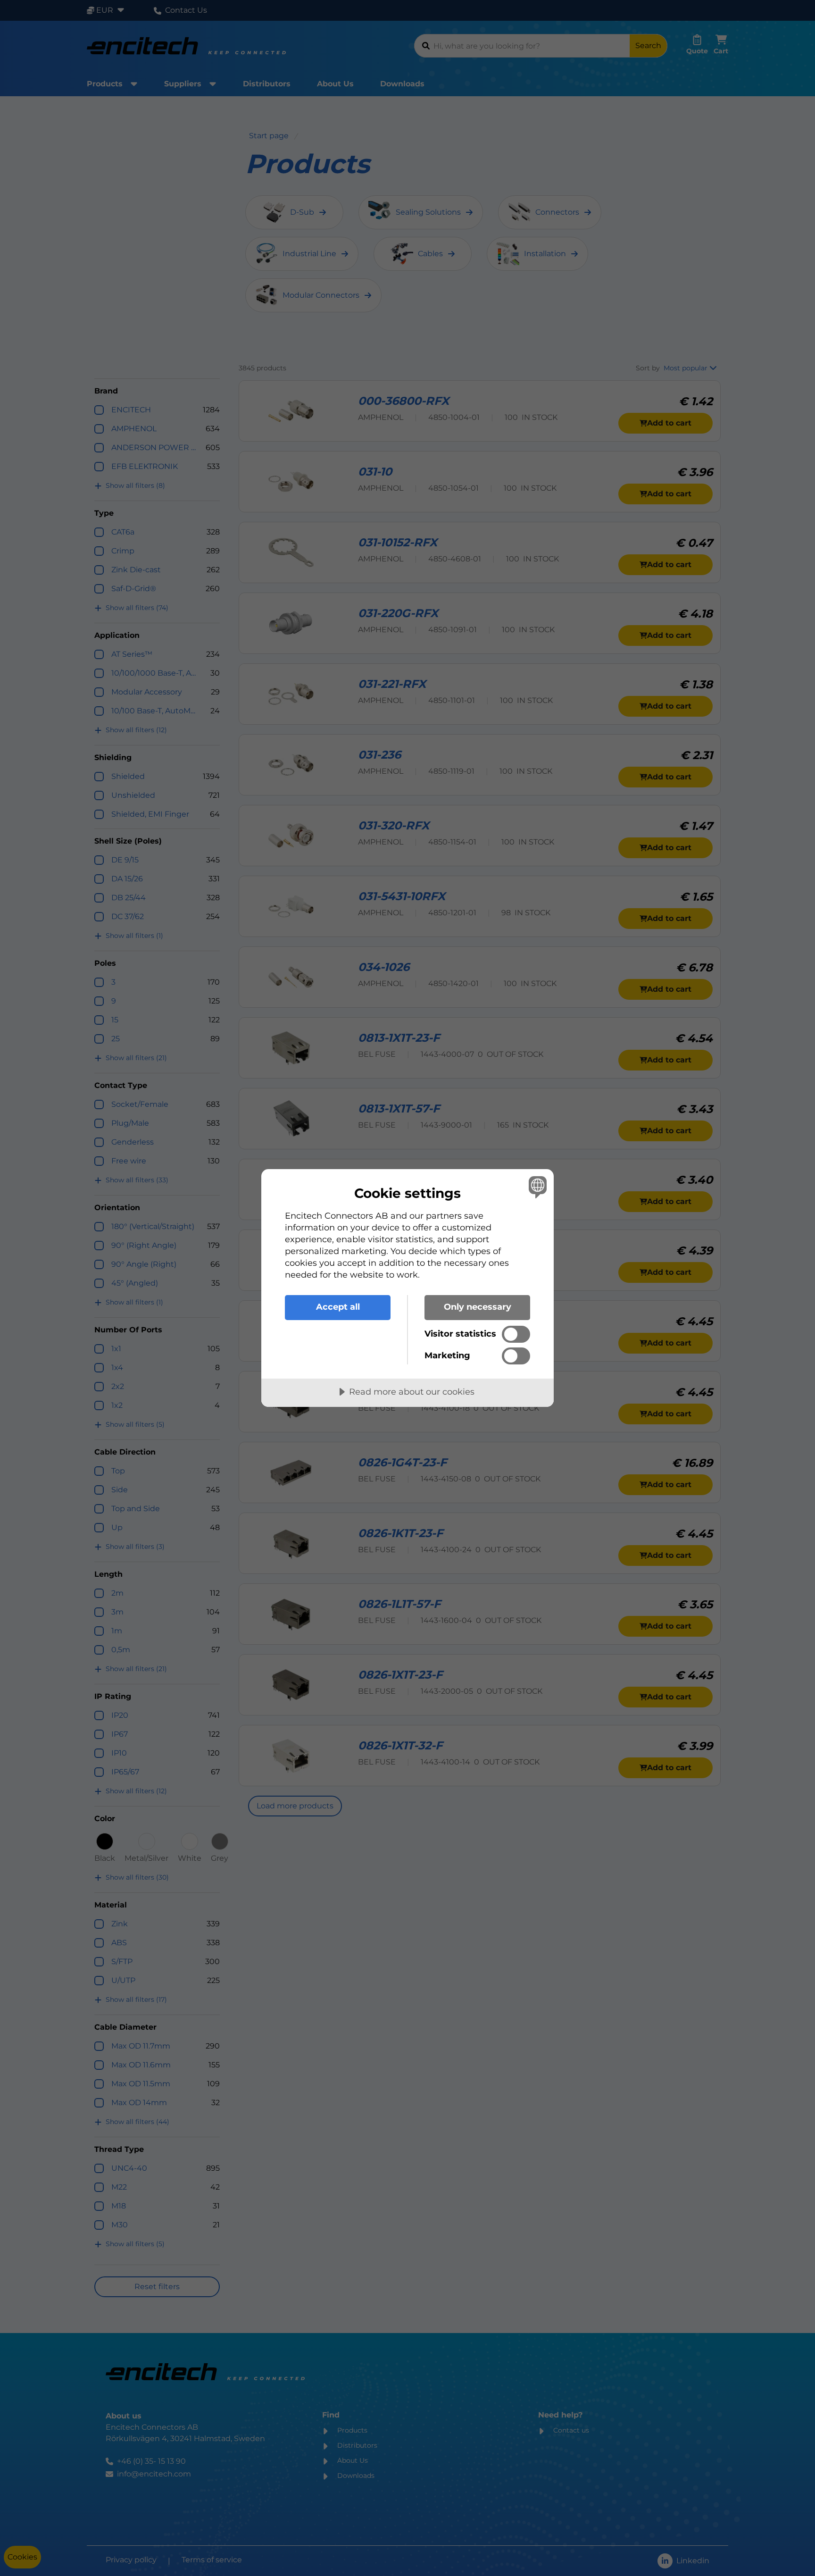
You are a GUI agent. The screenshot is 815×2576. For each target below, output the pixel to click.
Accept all (338, 1307)
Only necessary (478, 1307)
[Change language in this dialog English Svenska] (536, 1187)
